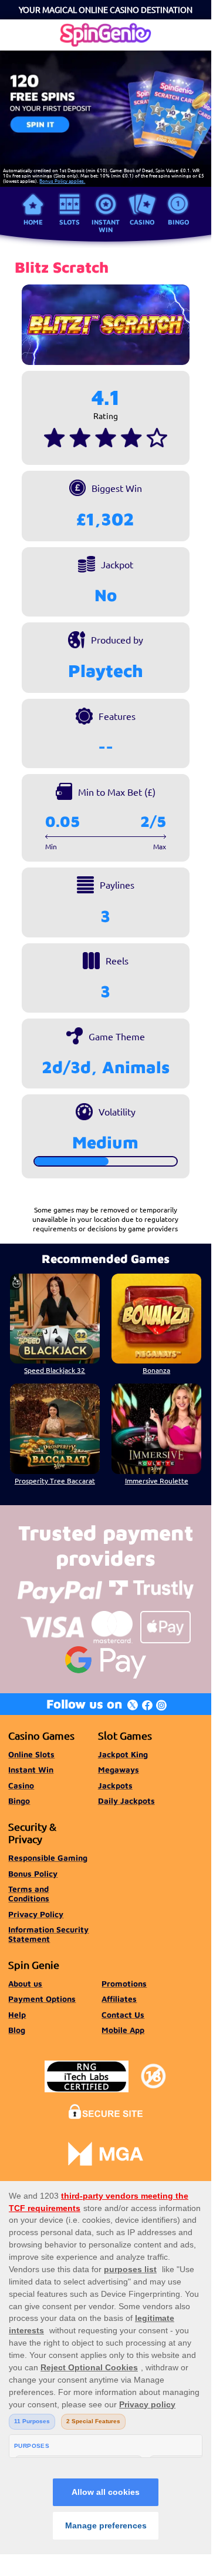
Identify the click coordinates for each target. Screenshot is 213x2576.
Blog (17, 2030)
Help (17, 2015)
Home (33, 222)
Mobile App (123, 2030)
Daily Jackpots (126, 1801)
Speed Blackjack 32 (55, 1370)
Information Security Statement (48, 1934)
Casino (142, 222)
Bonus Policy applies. (62, 180)
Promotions (124, 1984)
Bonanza (156, 1370)
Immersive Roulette (157, 1480)
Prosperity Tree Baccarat (55, 1480)
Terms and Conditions (29, 1894)
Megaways (119, 1770)
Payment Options (42, 1999)
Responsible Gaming (48, 1858)
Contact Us (123, 2015)
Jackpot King (123, 1754)
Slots (70, 222)
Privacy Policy (36, 1914)
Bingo (178, 222)
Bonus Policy (33, 1874)
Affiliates (119, 1999)
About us (25, 1984)
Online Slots (31, 1754)
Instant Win (106, 225)
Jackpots (115, 1786)
